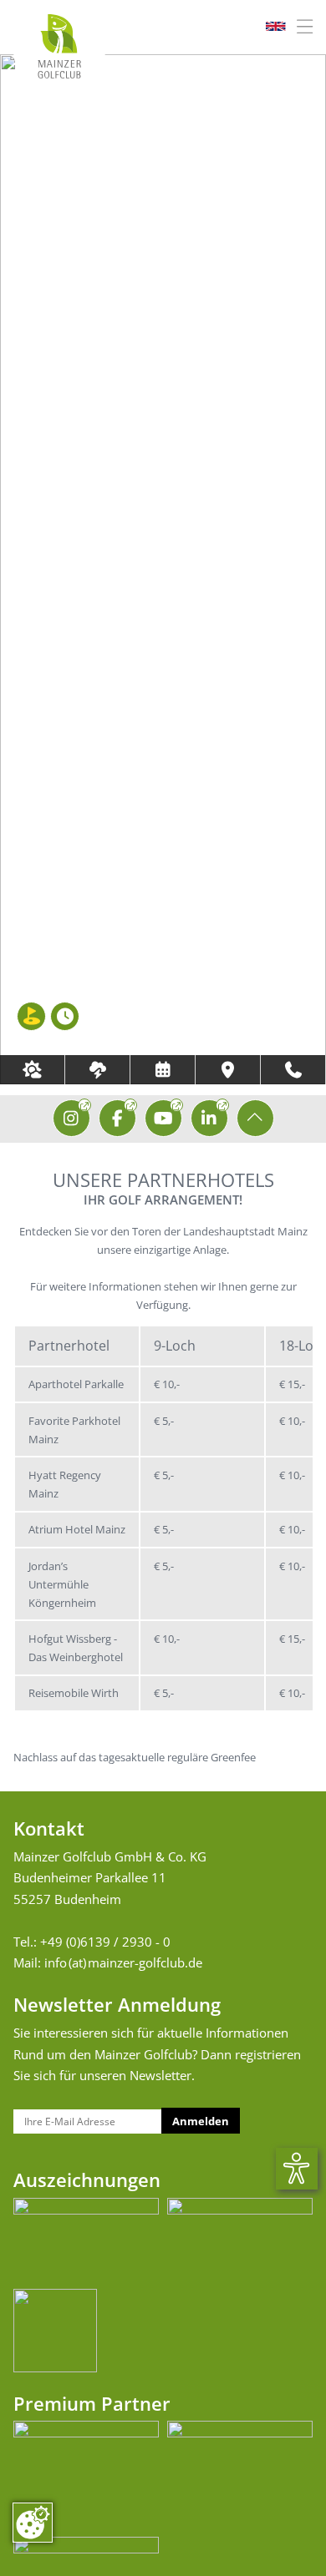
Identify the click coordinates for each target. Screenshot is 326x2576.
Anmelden (201, 2121)
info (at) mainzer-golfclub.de (123, 1962)
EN (275, 27)
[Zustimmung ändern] (33, 2523)
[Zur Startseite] (59, 46)
